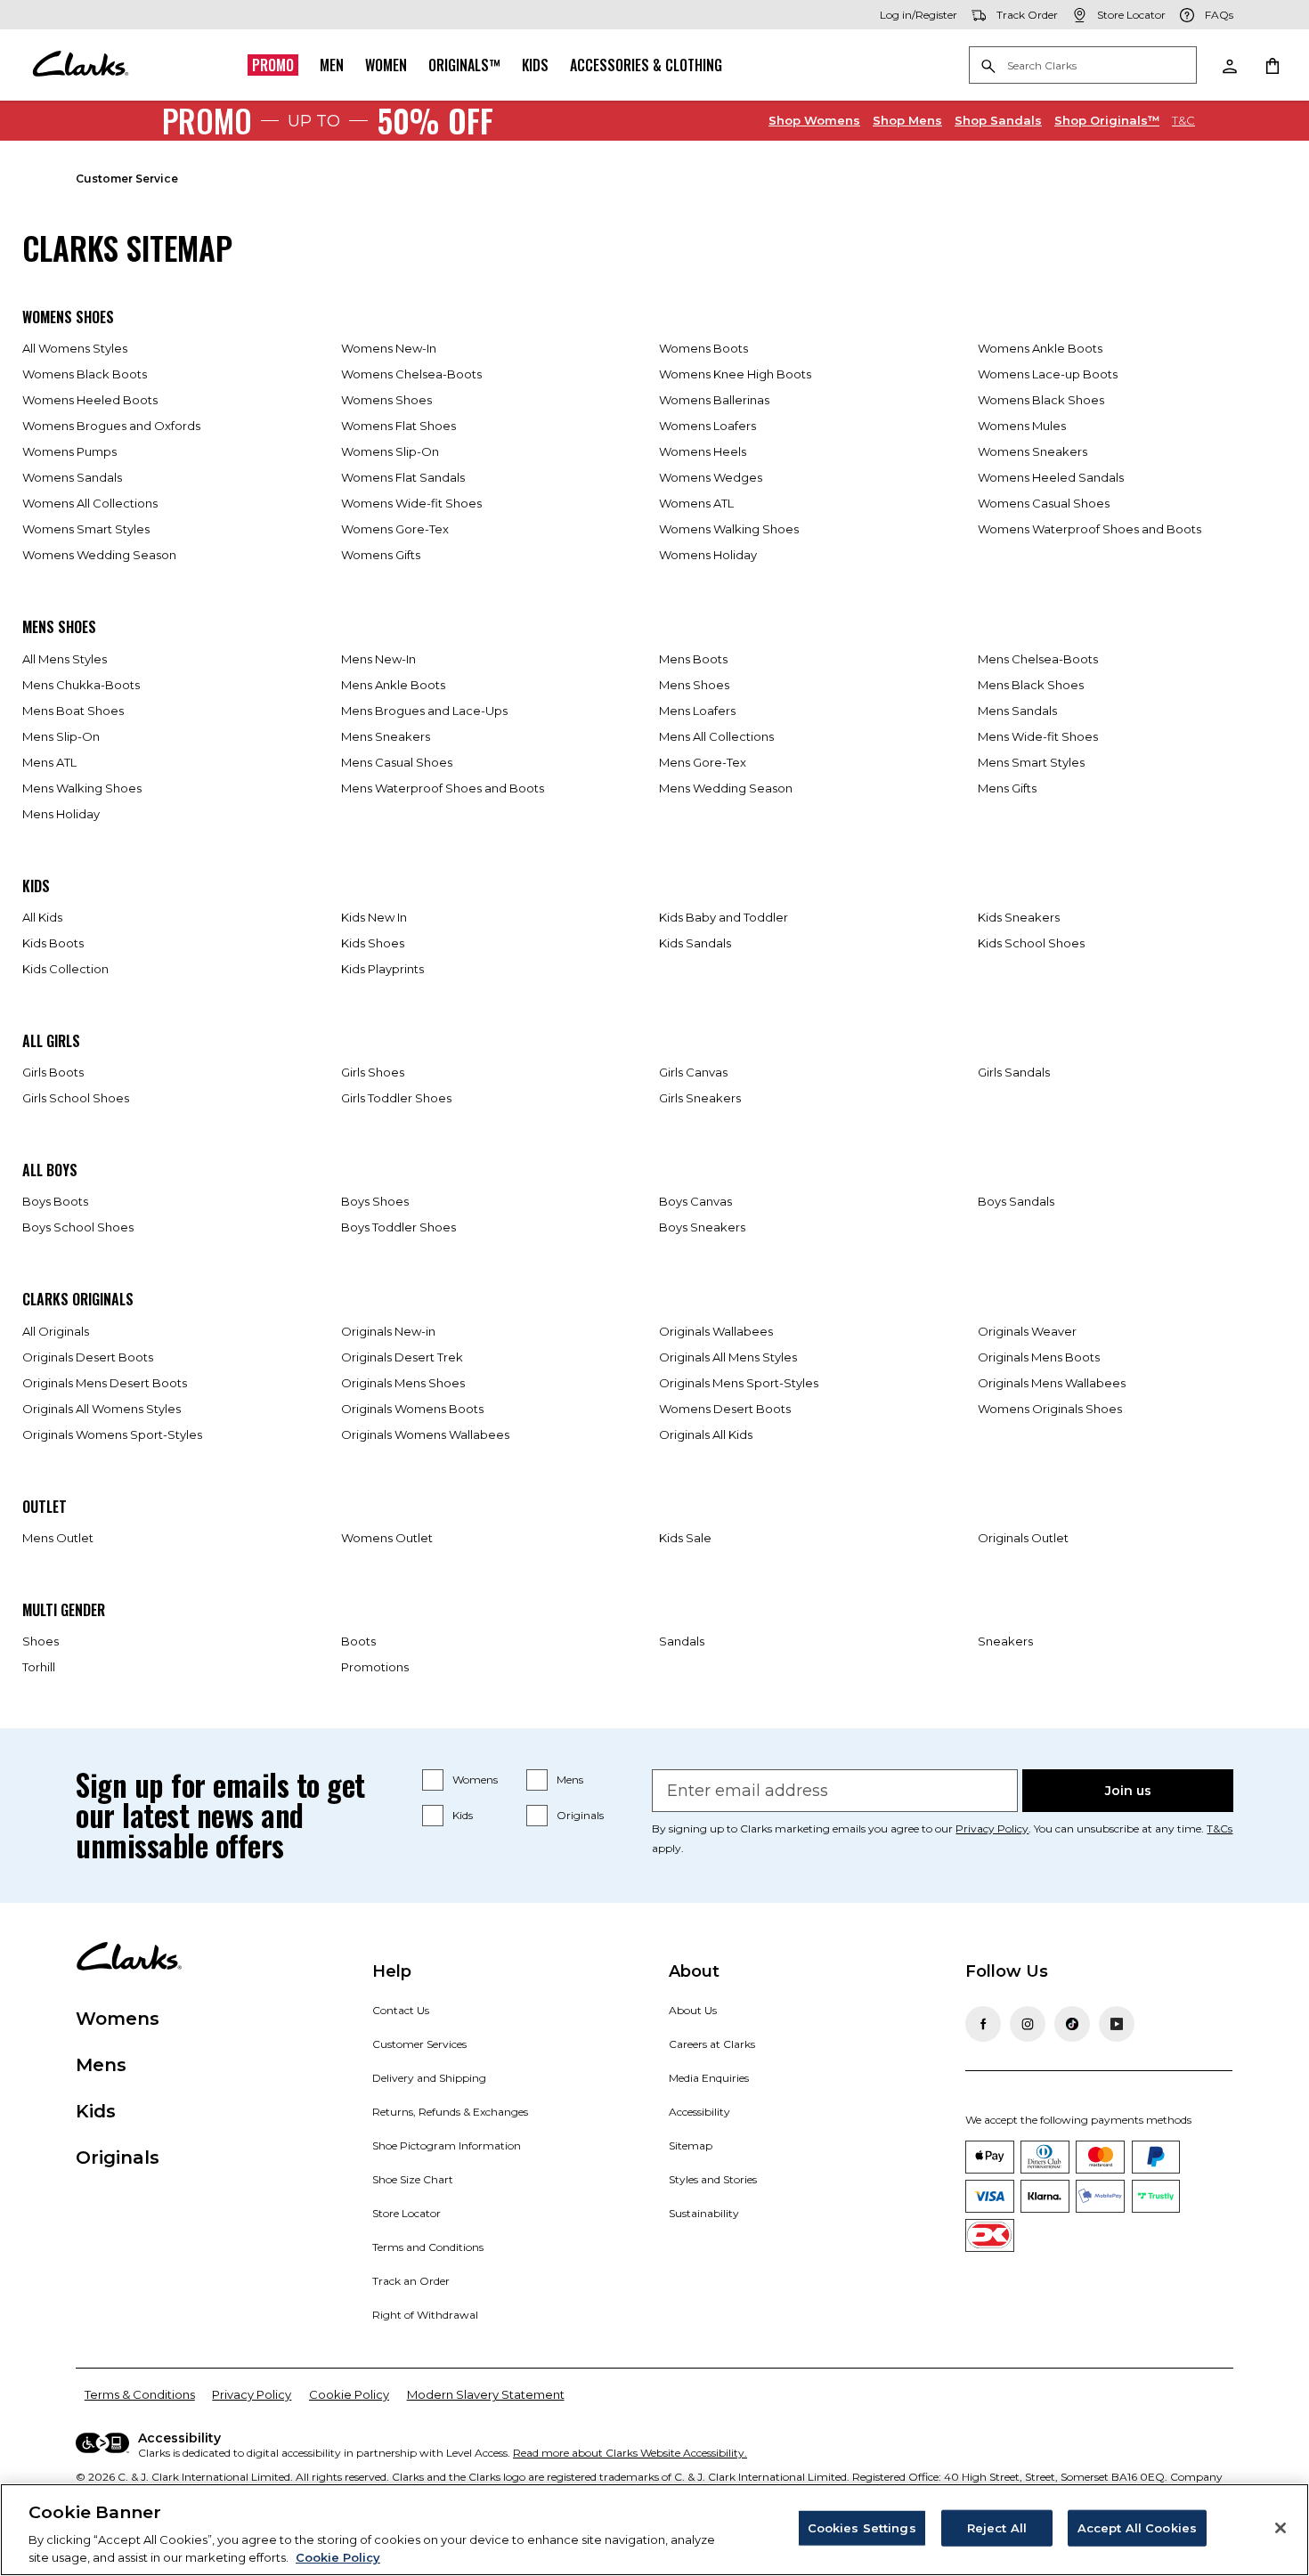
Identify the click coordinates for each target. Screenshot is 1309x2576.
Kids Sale (685, 1538)
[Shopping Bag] (1272, 65)
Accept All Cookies (1137, 2528)
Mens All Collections (716, 736)
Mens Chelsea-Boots (1038, 659)
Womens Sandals (72, 477)
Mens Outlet (58, 1538)
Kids (535, 65)
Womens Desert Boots (725, 1409)
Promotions (375, 1667)
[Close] (1281, 2528)
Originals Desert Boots (88, 1357)
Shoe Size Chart (413, 2179)
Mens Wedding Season (726, 788)
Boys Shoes (375, 1201)
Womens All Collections (90, 503)
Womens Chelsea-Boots (411, 374)
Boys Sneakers (702, 1227)
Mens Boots (693, 659)
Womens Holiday (708, 555)
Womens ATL (696, 503)
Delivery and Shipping (429, 2078)
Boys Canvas (695, 1201)
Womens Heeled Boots (90, 400)
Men (332, 65)
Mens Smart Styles (1031, 762)
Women (386, 65)
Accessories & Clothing (646, 65)
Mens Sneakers (386, 736)
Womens (814, 120)
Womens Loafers (707, 426)
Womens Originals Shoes (1050, 1409)
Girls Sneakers (700, 1098)
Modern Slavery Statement (486, 2394)
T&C (1183, 120)
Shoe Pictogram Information (447, 2145)
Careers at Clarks (712, 2044)
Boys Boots (55, 1201)
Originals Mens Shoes (403, 1383)
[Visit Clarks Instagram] (1028, 2024)
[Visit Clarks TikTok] (1072, 2024)
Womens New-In (389, 348)
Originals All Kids (706, 1434)
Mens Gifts (1007, 788)
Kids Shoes (373, 943)
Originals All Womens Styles (102, 1409)
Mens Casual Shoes (397, 762)
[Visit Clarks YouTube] (1117, 2024)
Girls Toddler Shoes (396, 1098)
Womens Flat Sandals (403, 477)
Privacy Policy (992, 1828)
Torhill (39, 1667)
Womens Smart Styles (86, 529)
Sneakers (1005, 1641)
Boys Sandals (1016, 1201)
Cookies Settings (862, 2528)
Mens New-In (378, 659)
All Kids (42, 917)
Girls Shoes (373, 1072)
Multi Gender (64, 1610)
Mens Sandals (1017, 711)
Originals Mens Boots (1039, 1357)
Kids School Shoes (1031, 943)
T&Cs (1220, 1828)
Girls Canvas (693, 1072)
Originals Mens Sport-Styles (739, 1383)
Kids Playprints (382, 969)
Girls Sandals (1014, 1072)
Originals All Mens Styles (728, 1357)
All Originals (56, 1331)
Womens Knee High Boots (735, 374)
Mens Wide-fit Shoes (1038, 736)
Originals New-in (388, 1331)
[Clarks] (80, 65)
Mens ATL (49, 762)
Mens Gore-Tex (703, 762)
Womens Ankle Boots (1040, 348)
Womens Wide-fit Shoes (411, 503)
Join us (1128, 1791)
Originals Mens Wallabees (1052, 1383)
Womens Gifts (381, 555)
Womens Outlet (387, 1538)
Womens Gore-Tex (395, 529)
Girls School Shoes (76, 1098)
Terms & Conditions (140, 2394)
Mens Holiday (61, 814)
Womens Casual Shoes (1044, 503)
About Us (693, 2010)
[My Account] (1229, 65)
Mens (907, 120)
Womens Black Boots (85, 374)
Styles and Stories (713, 2179)
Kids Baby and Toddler (724, 917)
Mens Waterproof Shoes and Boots (443, 788)
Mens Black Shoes (1031, 685)
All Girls (51, 1041)
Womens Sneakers (1033, 451)
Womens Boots (703, 348)
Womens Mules (1022, 426)
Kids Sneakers (1019, 917)
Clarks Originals (78, 1299)
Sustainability (704, 2213)
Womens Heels (703, 451)
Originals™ (464, 65)
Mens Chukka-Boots (81, 685)
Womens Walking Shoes (729, 529)
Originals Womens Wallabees (425, 1434)
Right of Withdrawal (425, 2315)
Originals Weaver (1027, 1331)
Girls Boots (53, 1072)
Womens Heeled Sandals (1051, 477)
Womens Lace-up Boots (1048, 374)
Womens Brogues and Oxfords (111, 426)
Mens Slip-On (61, 736)
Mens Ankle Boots (393, 685)
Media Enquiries (709, 2078)
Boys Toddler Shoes (398, 1227)
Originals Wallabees (716, 1331)
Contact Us (401, 2010)
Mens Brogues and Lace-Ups (424, 711)
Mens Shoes (59, 627)
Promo (273, 65)
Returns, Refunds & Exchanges (450, 2112)
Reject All (997, 2528)
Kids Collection (65, 969)
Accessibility (699, 2112)
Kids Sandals (695, 943)
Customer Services (419, 2044)
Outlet (45, 1507)
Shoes (41, 1641)
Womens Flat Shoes (398, 426)
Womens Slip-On (390, 451)
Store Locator (407, 2213)
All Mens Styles (65, 659)
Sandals (998, 120)
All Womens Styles (75, 348)
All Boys (50, 1170)
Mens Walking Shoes (82, 788)
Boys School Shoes (78, 1227)
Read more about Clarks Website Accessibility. (630, 2453)
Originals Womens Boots (412, 1409)
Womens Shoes (68, 317)
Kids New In (374, 917)
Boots (358, 1641)
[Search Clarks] (1083, 66)
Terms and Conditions (428, 2247)
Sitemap (691, 2145)
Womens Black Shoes (1041, 400)
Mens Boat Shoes (73, 711)
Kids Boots (53, 943)
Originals (580, 1815)
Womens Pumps (69, 451)
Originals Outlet (1023, 1538)
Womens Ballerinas (714, 400)
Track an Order (411, 2281)
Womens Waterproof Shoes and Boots (1089, 529)
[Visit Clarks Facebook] (983, 2024)
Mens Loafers (697, 711)
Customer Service (127, 179)
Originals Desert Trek (402, 1357)
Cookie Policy (349, 2394)
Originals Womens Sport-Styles (112, 1434)
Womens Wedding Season (99, 555)
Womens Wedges (711, 477)
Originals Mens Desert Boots (105, 1383)
